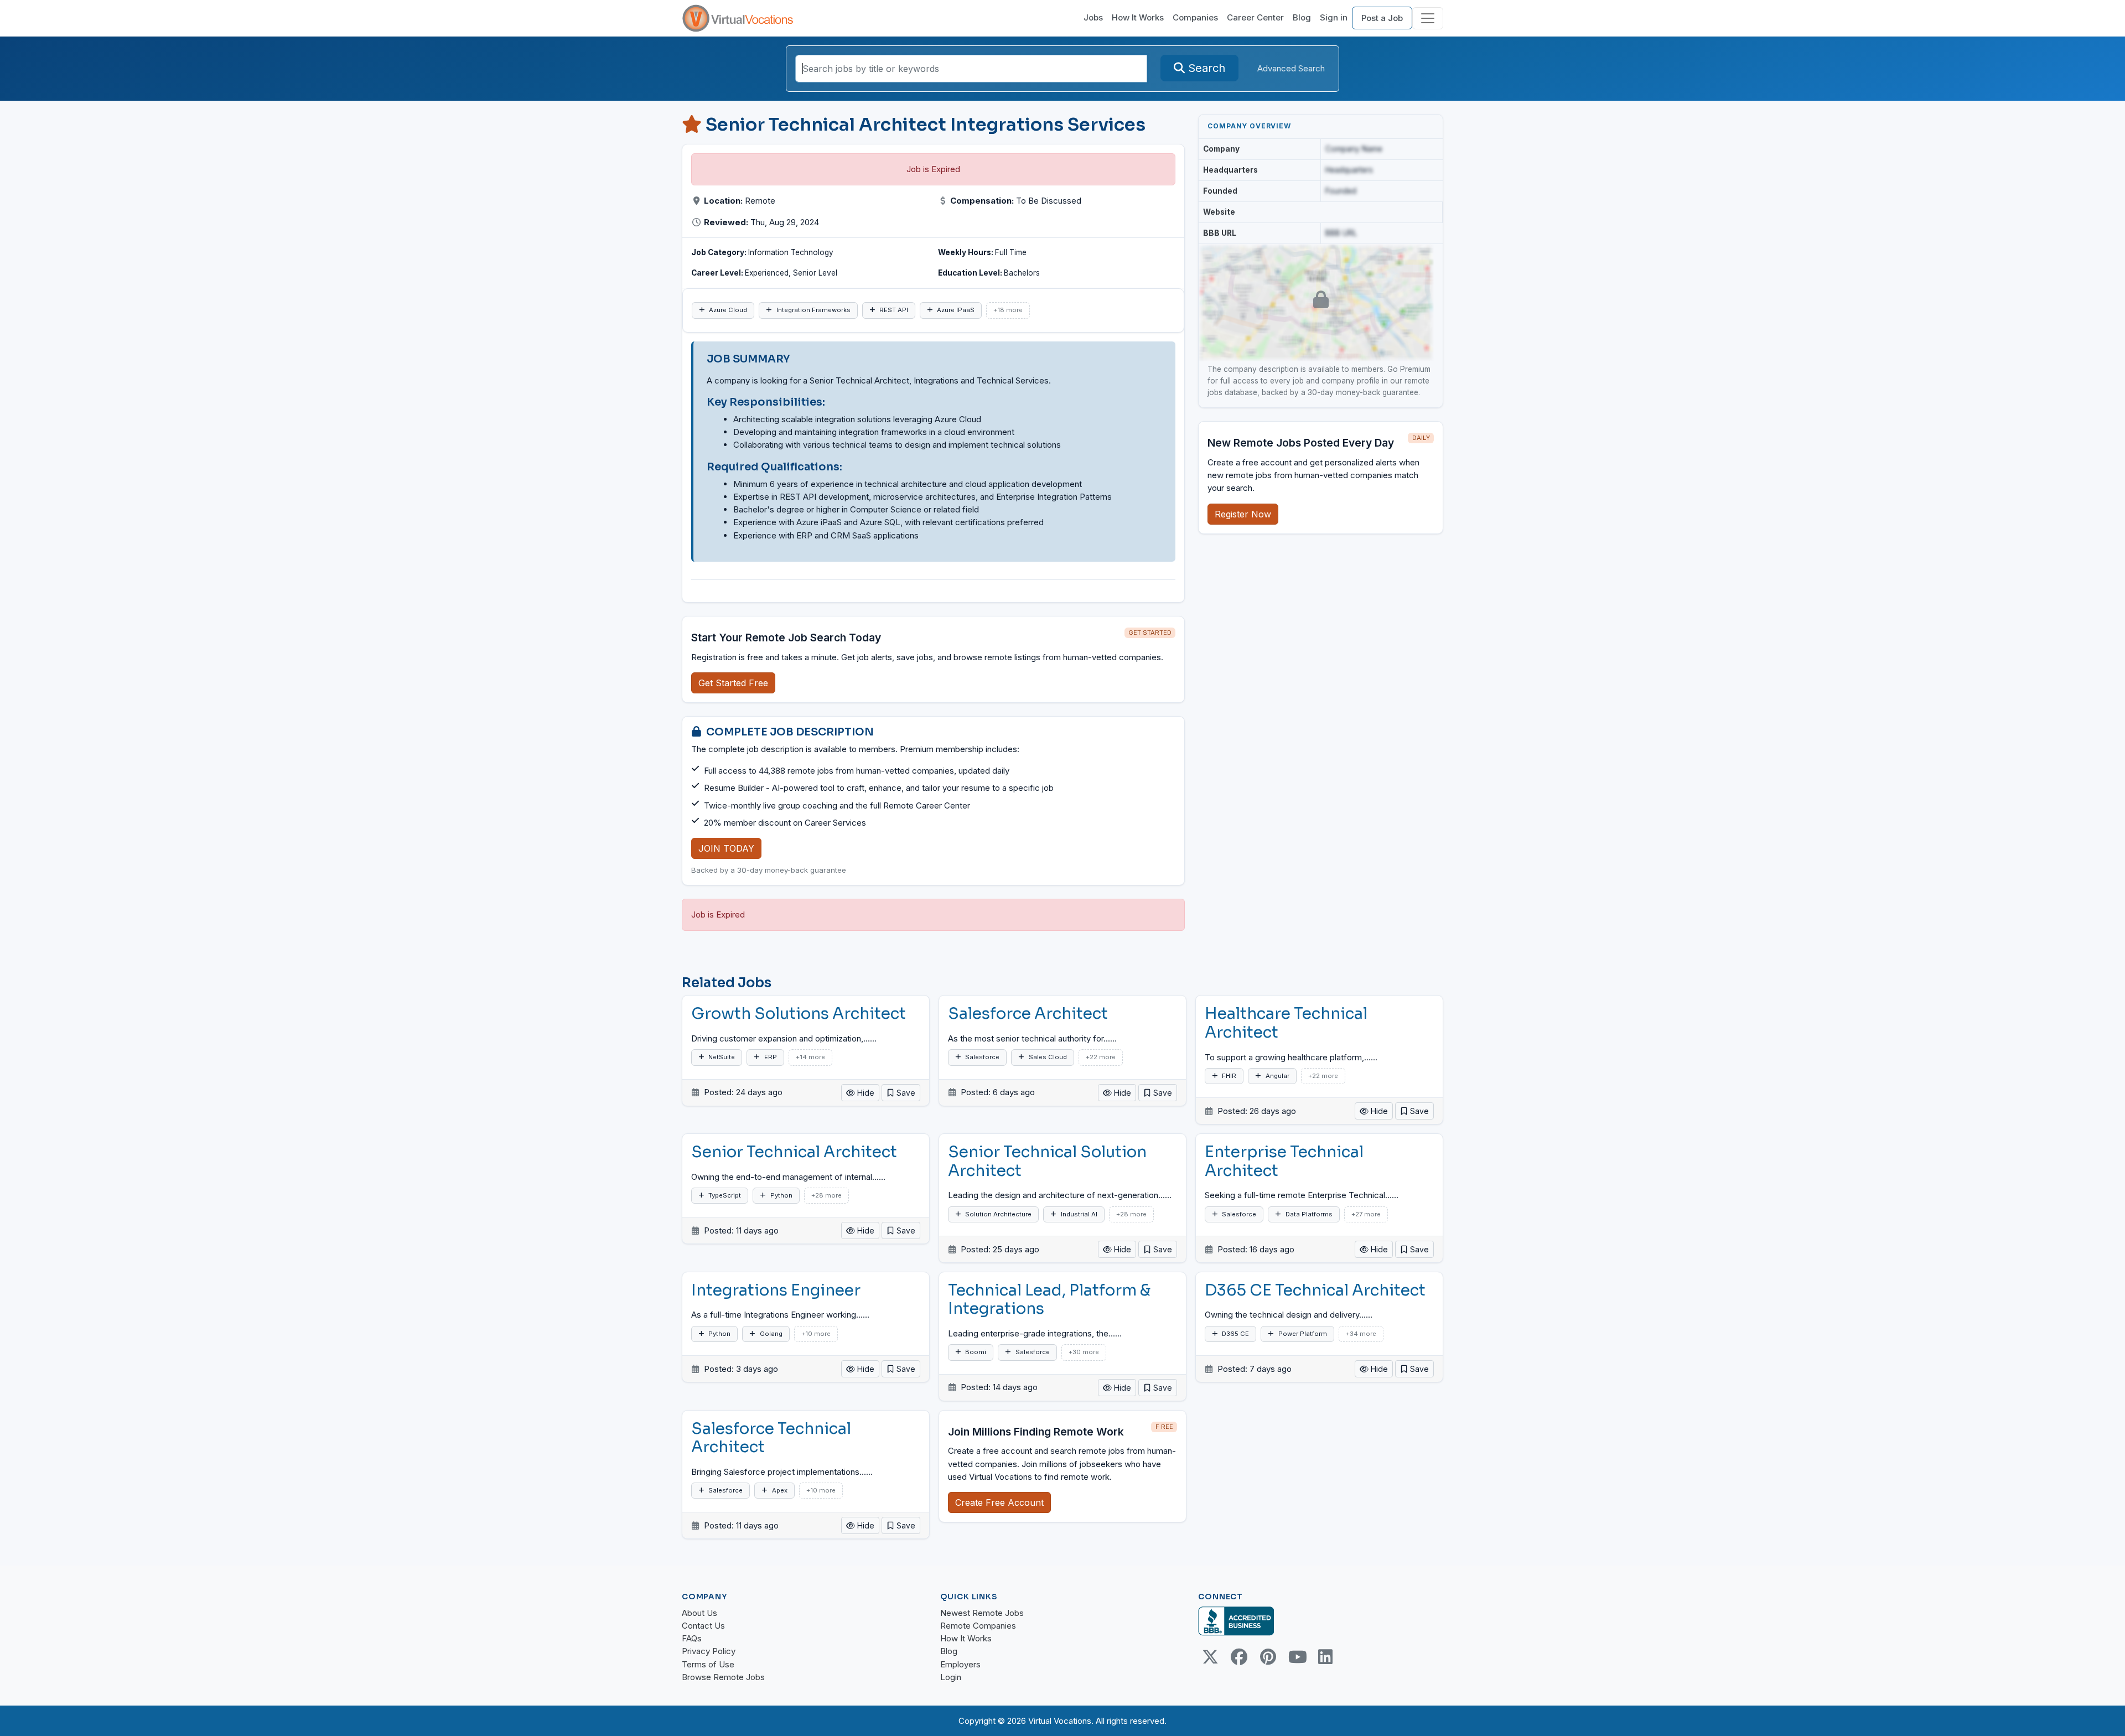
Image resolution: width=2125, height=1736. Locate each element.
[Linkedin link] (1325, 1657)
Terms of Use (708, 1664)
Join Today (726, 848)
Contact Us (703, 1626)
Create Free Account (999, 1502)
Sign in (1334, 17)
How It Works (1138, 17)
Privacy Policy (709, 1651)
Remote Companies (978, 1626)
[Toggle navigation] (1428, 18)
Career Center (1255, 17)
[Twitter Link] (1210, 1657)
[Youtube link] (1297, 1657)
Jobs (1093, 17)
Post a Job (1382, 18)
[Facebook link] (1239, 1657)
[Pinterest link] (1268, 1657)
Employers (960, 1664)
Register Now (1243, 514)
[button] (901, 1093)
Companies (1195, 17)
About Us (699, 1613)
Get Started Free (733, 683)
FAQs (692, 1638)
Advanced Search (1291, 68)
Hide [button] (865, 1093)
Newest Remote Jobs (982, 1613)
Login (951, 1677)
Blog (1302, 17)
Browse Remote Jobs (723, 1677)
